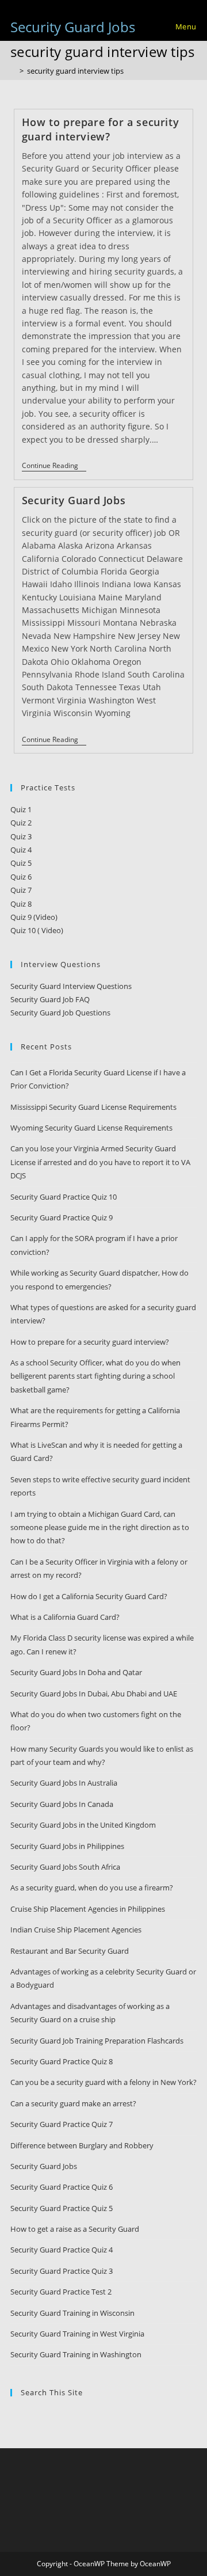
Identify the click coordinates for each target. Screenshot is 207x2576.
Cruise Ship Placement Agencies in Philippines (88, 1909)
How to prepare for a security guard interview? (100, 129)
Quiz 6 (21, 877)
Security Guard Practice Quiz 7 (62, 2124)
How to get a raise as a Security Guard (75, 2229)
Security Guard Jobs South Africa (65, 1867)
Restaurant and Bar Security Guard (70, 1951)
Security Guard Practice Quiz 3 (62, 2271)
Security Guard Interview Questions (71, 986)
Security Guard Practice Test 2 (61, 2292)
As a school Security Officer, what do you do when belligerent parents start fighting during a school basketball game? (95, 1376)
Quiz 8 (21, 904)
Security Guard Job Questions (60, 1013)
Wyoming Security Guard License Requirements (91, 1128)
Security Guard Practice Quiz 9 (62, 1217)
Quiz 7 (21, 890)
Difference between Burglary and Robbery (82, 2145)
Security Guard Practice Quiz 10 (64, 1197)
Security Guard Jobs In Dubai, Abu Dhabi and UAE (94, 1694)
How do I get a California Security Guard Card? (89, 1596)
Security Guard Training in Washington (76, 2354)
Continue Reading (54, 467)
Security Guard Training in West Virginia (77, 2334)
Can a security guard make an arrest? (73, 2103)
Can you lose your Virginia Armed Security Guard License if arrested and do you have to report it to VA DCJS (100, 1162)
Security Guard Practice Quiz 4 (62, 2250)
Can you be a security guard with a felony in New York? (103, 2082)
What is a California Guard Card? (65, 1617)
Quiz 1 (21, 809)
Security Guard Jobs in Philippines (67, 1846)
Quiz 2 (21, 823)
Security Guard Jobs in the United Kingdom (83, 1825)
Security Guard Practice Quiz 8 (62, 2061)
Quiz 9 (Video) (34, 917)
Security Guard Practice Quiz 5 (62, 2208)
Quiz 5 (21, 863)
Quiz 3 (21, 836)
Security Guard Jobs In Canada (62, 1804)
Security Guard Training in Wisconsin (72, 2313)
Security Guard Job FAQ (50, 999)
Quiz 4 (21, 850)
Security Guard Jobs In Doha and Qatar (76, 1672)
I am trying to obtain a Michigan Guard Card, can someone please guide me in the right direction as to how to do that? (100, 1527)
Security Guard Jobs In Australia (64, 1783)
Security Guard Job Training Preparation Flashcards (97, 2041)
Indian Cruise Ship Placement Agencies (76, 1930)
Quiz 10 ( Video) (37, 930)
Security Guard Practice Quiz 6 (62, 2187)
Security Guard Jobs (73, 27)
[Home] (13, 71)
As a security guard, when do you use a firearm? (92, 1888)
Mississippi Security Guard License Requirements (93, 1107)
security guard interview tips (75, 71)
